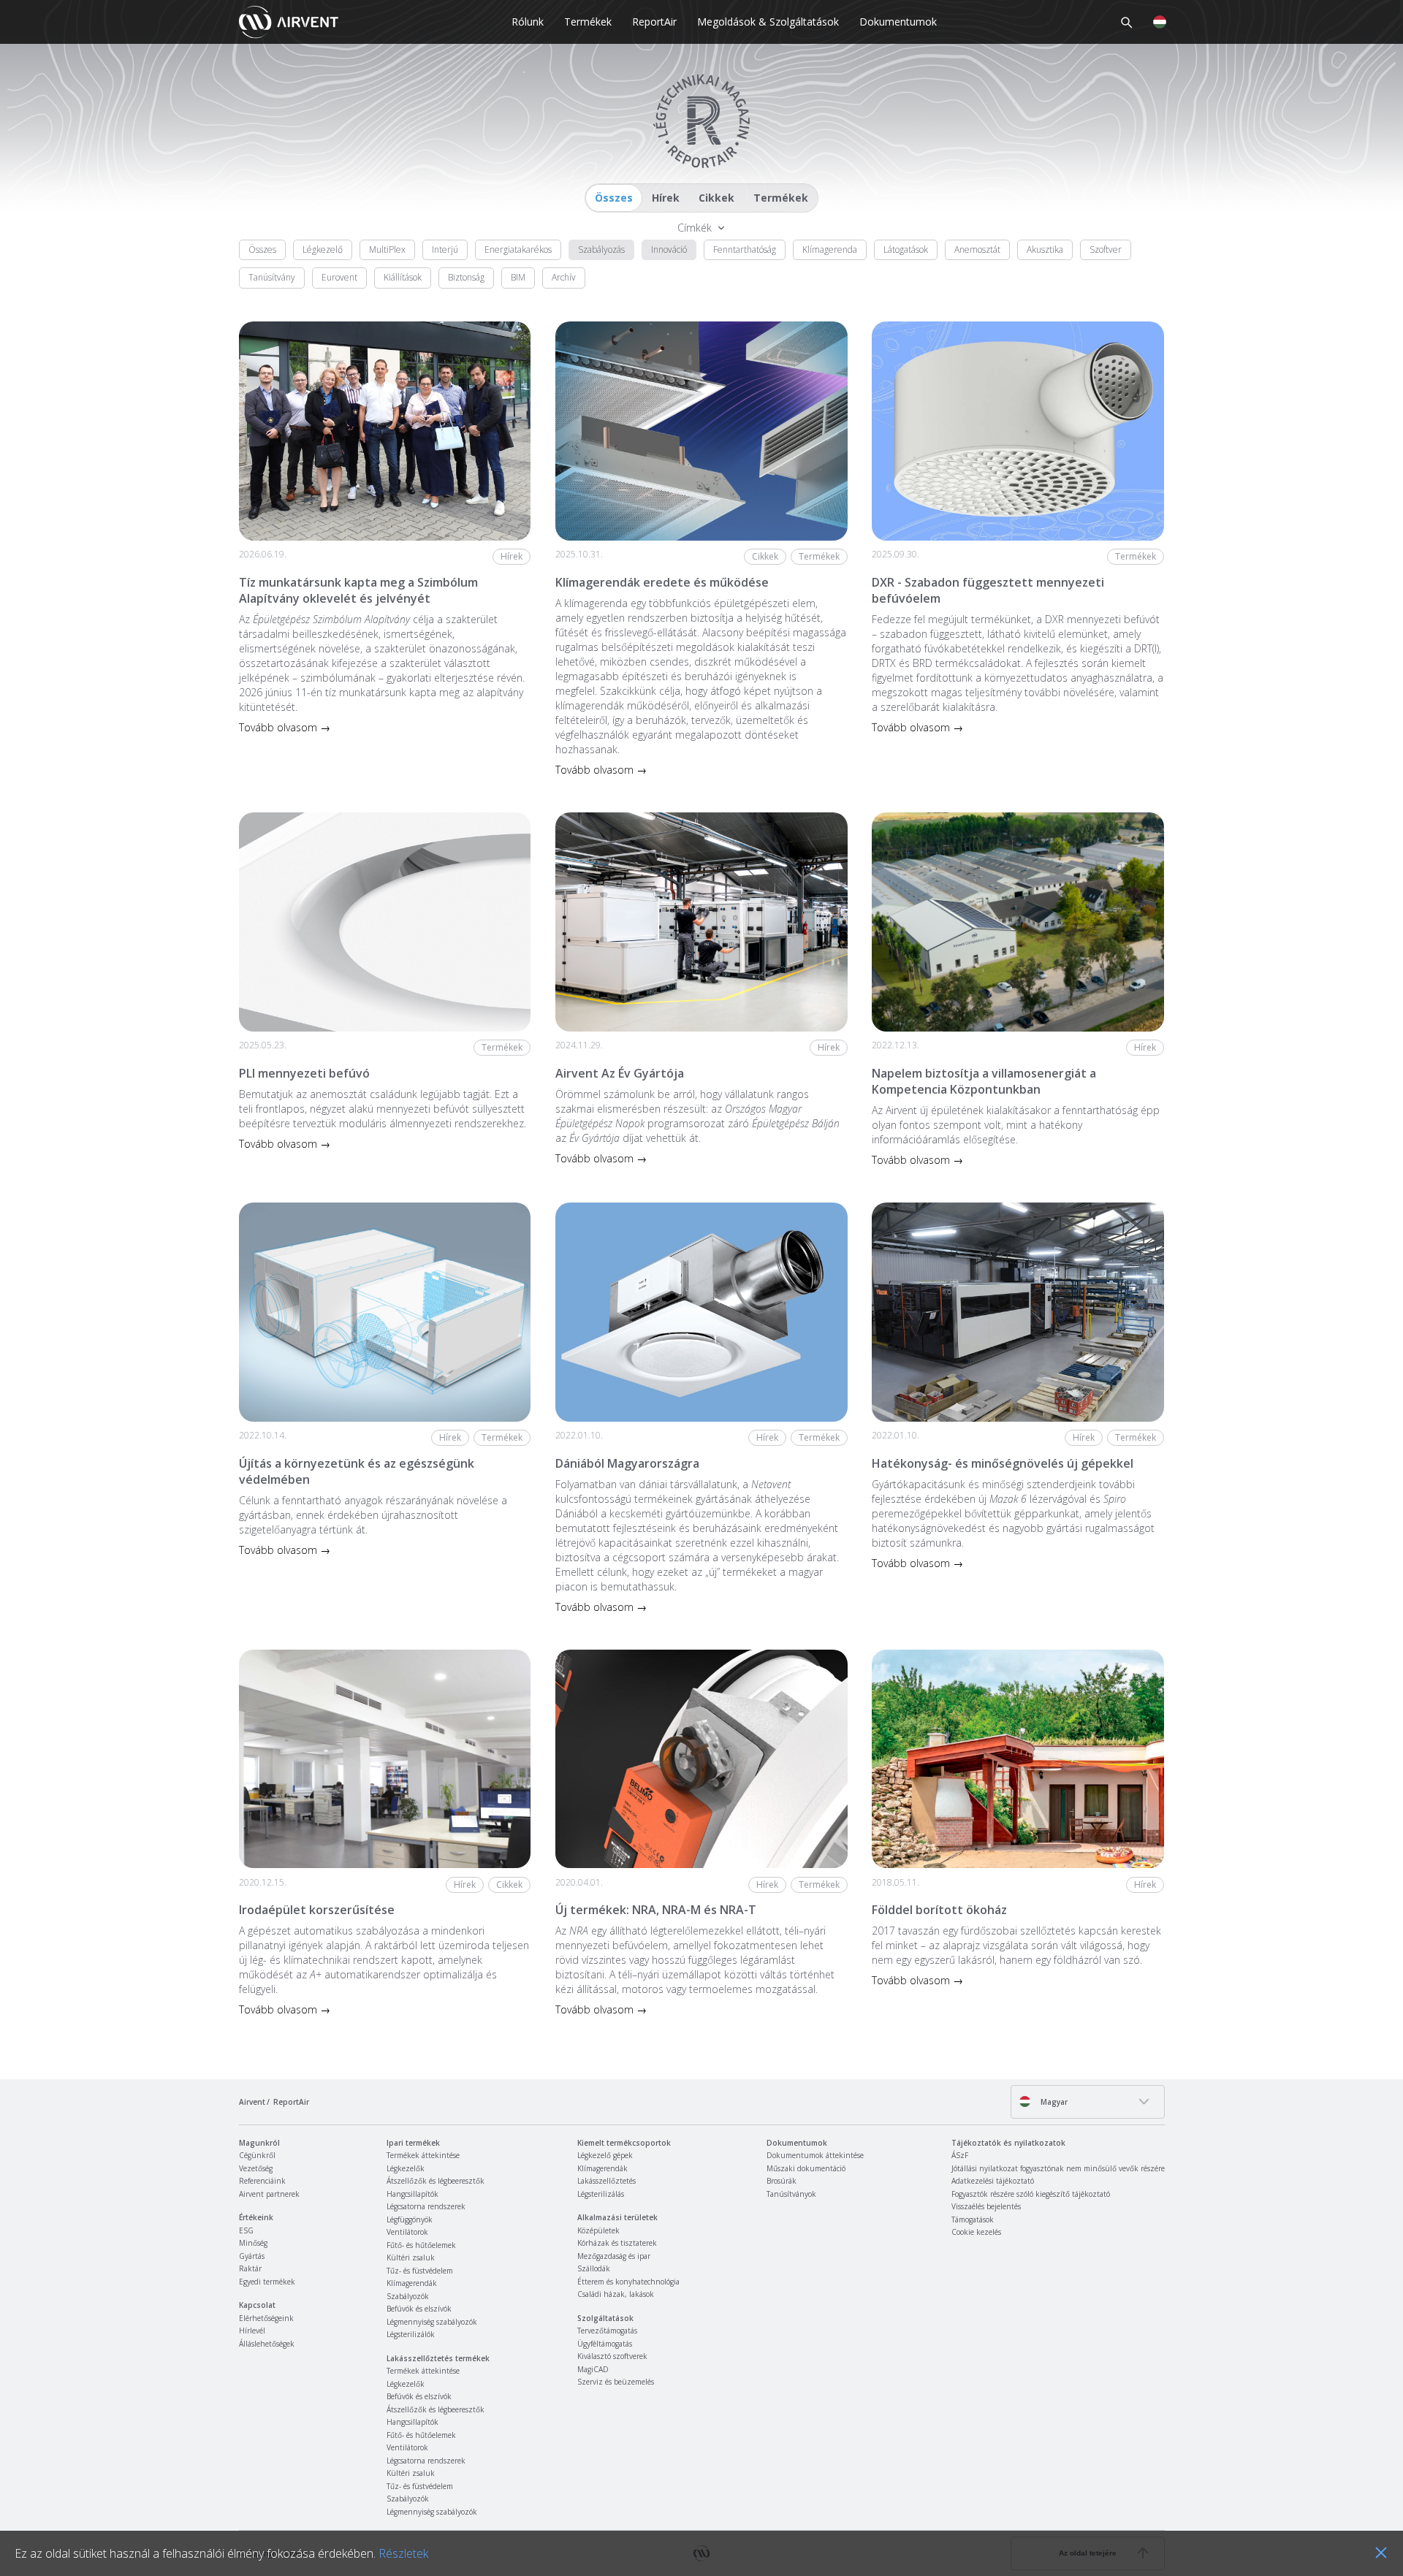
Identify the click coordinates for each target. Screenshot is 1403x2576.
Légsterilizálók (411, 2334)
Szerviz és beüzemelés (616, 2382)
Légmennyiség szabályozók (432, 2322)
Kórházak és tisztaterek (617, 2243)
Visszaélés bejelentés (986, 2206)
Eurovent (339, 277)
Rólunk (528, 22)
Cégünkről (257, 2155)
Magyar (1053, 2102)
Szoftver (1106, 249)
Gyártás (252, 2256)
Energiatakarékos (518, 249)
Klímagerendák (412, 2283)
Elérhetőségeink (266, 2318)
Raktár (250, 2268)
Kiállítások (403, 277)
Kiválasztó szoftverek (612, 2356)
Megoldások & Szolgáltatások (768, 22)
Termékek (588, 22)
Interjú (445, 249)
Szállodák (594, 2268)
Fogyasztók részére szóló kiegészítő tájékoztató (1031, 2194)
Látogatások (906, 249)
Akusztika (1045, 249)
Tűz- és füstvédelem (420, 2271)
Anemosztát (977, 249)
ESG (246, 2230)
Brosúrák (782, 2181)
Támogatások (973, 2219)
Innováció (669, 249)
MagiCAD (593, 2369)
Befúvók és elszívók (419, 2309)
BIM (518, 277)
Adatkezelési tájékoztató (993, 2181)
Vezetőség (256, 2168)
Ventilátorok (407, 2232)
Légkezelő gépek (605, 2155)
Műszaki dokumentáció (806, 2168)
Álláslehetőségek (267, 2344)
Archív (564, 277)
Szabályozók (408, 2296)
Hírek (666, 198)
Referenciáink (262, 2181)
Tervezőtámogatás (607, 2331)
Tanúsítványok (791, 2194)
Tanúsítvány (272, 277)
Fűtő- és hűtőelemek (421, 2245)
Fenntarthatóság (745, 249)
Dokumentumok (898, 22)
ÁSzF (960, 2155)
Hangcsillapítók (412, 2194)
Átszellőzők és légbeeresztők (436, 2181)
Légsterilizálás (601, 2194)
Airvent (252, 2102)
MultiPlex (387, 249)
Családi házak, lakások (616, 2294)
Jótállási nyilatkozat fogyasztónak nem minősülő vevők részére (1058, 2168)
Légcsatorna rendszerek (426, 2206)
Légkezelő (323, 249)
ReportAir (654, 22)
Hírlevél (252, 2331)
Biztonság (466, 277)
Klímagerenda (830, 249)
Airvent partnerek (269, 2194)
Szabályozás (601, 249)
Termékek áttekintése (423, 2155)
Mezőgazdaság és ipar (614, 2256)
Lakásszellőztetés (607, 2181)
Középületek (598, 2230)
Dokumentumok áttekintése (815, 2155)
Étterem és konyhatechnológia (628, 2282)
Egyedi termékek (267, 2282)
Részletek (403, 2553)
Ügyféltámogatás (605, 2344)
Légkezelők (406, 2168)
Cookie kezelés (976, 2232)
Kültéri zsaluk (411, 2257)
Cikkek (716, 198)
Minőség (253, 2243)
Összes (614, 198)
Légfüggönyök (410, 2219)
